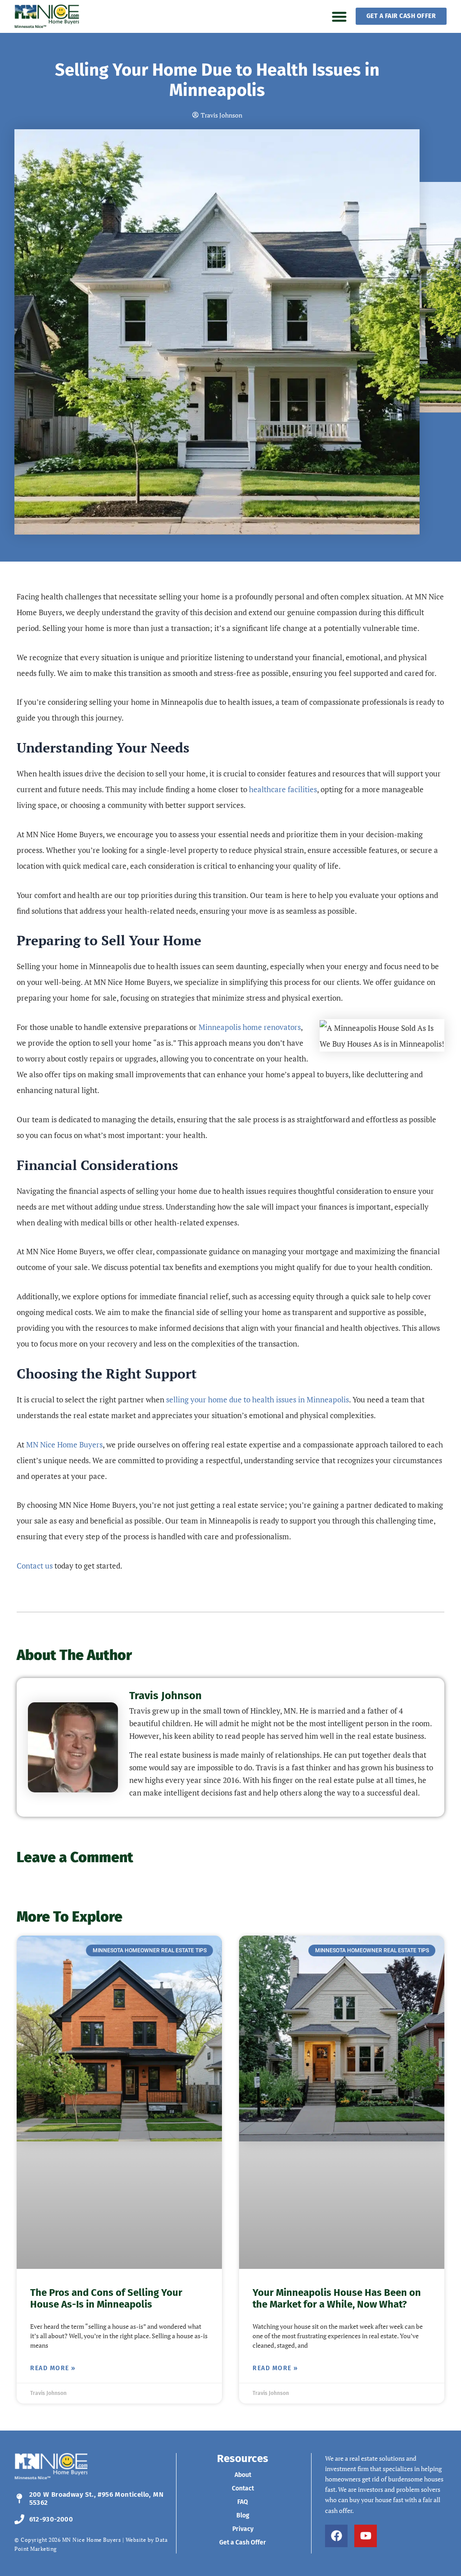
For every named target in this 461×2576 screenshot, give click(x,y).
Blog (243, 2515)
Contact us (35, 1566)
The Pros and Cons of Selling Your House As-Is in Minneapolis (106, 2298)
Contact (243, 2488)
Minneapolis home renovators (250, 1027)
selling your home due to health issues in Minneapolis (258, 1399)
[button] (339, 16)
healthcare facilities (283, 789)
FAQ (243, 2502)
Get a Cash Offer (243, 2542)
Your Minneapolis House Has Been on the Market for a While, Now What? (337, 2298)
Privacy (243, 2529)
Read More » (53, 2368)
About (243, 2475)
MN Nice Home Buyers (64, 1444)
